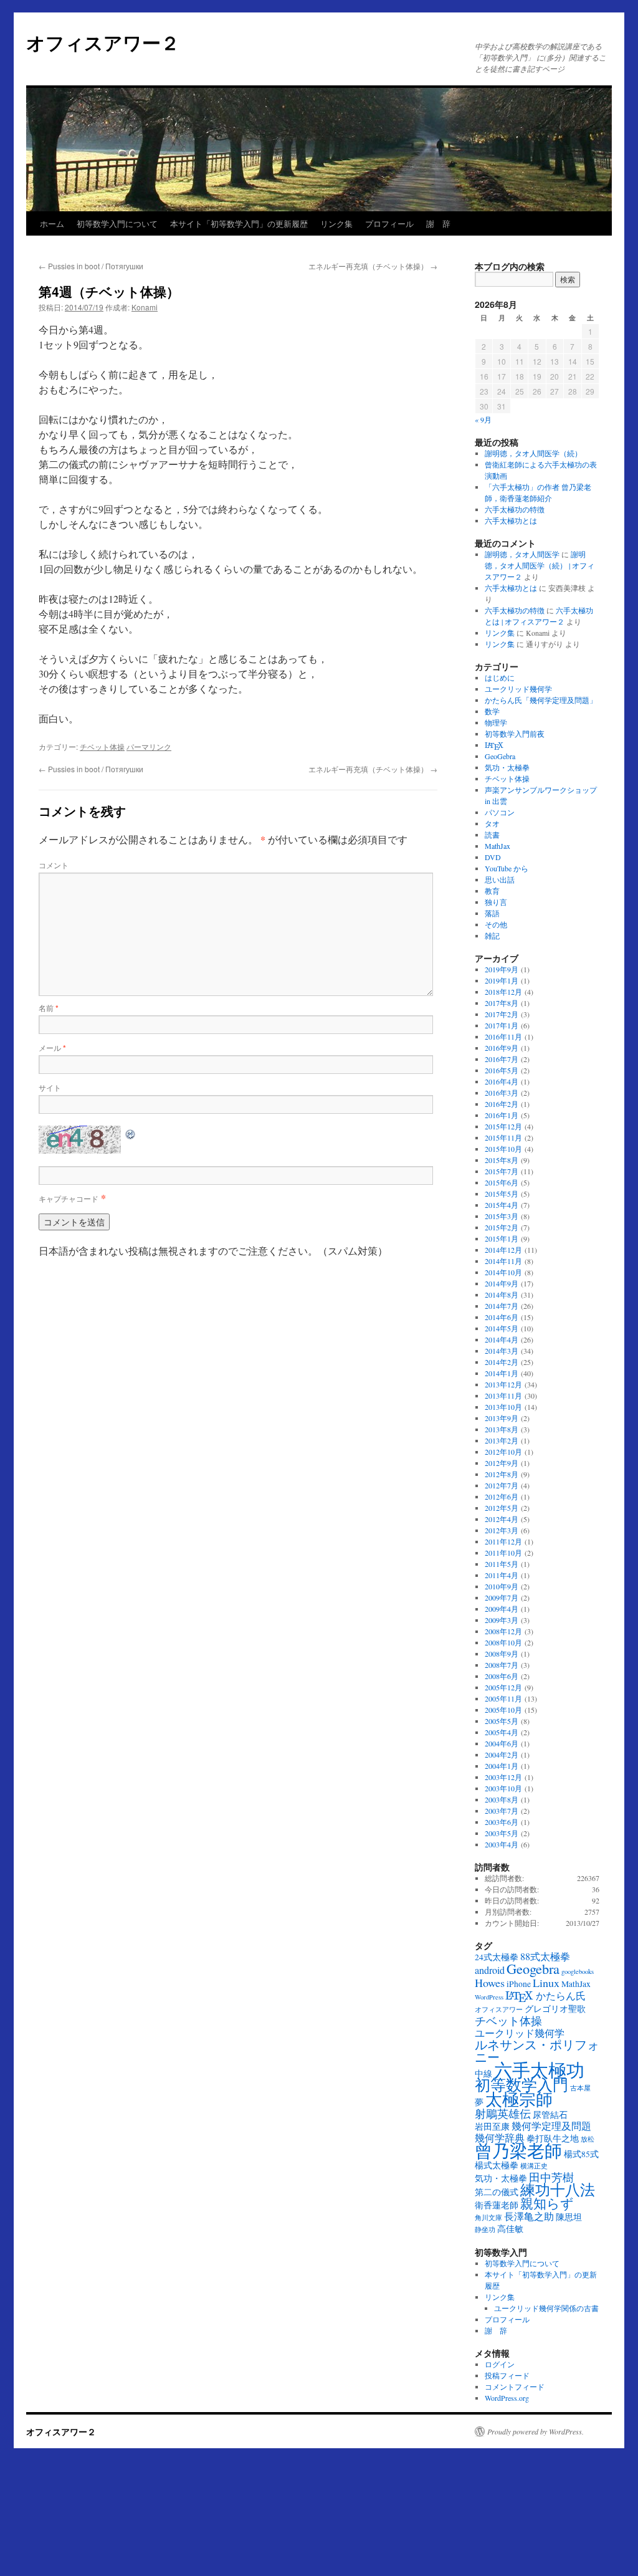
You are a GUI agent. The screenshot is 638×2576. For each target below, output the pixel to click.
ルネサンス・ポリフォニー (537, 2051)
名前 (49, 1008)
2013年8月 (502, 1429)
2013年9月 (502, 1418)
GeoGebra (500, 756)
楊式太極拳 (497, 2165)
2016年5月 (502, 1070)
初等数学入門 (521, 2085)
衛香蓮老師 (497, 2205)
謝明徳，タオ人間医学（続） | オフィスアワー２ (540, 565)
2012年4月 (502, 1519)
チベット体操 (102, 746)
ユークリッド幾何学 (518, 689)
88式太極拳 (545, 1956)
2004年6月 (502, 1743)
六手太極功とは (511, 520)
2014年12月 (503, 1250)
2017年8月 (502, 1003)
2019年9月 (502, 969)
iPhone (519, 1984)
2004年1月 (502, 1766)
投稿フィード (507, 2375)
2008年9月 (502, 1654)
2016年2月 (502, 1104)
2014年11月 (503, 1261)
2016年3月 (502, 1093)
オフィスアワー (499, 2009)
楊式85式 (581, 2154)
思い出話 (500, 879)
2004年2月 (502, 1755)
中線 (483, 2074)
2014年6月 (502, 1317)
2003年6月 (502, 1822)
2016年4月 (502, 1081)
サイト (50, 1087)
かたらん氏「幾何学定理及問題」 (541, 700)
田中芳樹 (551, 2177)
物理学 (496, 722)
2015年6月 (502, 1182)
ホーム (52, 223)
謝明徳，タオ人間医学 (522, 554)
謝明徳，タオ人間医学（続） (533, 453)
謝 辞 (438, 223)
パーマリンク (149, 746)
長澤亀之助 (529, 2216)
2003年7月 (502, 1811)
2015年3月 (502, 1216)
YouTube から (507, 868)
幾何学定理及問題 (551, 2126)
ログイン (500, 2364)
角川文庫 (488, 2218)
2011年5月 (502, 1564)
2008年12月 (503, 1631)
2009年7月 (502, 1597)
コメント (54, 865)
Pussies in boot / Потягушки (91, 266)
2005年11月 (503, 1698)
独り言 (496, 902)
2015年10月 (503, 1149)
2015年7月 (502, 1171)
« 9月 (483, 419)
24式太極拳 (497, 1957)
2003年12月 (503, 1777)
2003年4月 (502, 1844)
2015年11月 (503, 1137)
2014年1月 (502, 1373)
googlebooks (578, 1971)
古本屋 (580, 2088)
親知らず (547, 2203)
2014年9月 (502, 1283)
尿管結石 (550, 2115)
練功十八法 (558, 2190)
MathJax (498, 846)
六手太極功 (539, 2070)
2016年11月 (503, 1037)
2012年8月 (502, 1474)
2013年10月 (503, 1407)
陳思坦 (569, 2217)
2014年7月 (502, 1306)
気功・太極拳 (507, 767)
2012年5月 (502, 1508)
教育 (492, 891)
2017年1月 (502, 1025)
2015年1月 (502, 1238)
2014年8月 (502, 1295)
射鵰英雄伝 (503, 2114)
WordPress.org (507, 2398)
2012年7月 (502, 1485)
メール (52, 1047)
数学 (492, 711)
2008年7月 (502, 1665)
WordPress (489, 1997)
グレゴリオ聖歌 (555, 2009)
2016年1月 (502, 1115)
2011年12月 (503, 1541)
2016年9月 (502, 1048)
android (490, 1970)
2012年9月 (502, 1463)
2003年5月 (502, 1833)
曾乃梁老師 (518, 2150)
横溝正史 (534, 2166)
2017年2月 (502, 1014)
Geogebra (533, 1968)
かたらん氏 (561, 1996)
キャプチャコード (69, 1198)
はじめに (500, 678)
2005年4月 (502, 1732)
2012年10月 (503, 1452)
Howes (490, 1983)
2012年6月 (502, 1496)
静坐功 (485, 2229)
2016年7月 (502, 1059)
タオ (492, 823)
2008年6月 (502, 1676)
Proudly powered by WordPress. (536, 2431)
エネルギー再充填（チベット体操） (373, 266)
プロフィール (389, 223)
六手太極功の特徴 (515, 509)
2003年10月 (503, 1788)
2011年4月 (502, 1575)
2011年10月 (503, 1553)
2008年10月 (503, 1642)
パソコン (500, 812)
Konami (145, 307)
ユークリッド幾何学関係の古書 (546, 2308)
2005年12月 (503, 1687)
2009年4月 (502, 1609)
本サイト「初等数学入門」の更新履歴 (239, 223)
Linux (546, 1983)
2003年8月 (502, 1799)
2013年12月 (503, 1384)
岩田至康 (492, 2127)
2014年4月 (502, 1339)
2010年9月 (502, 1586)
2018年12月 (503, 992)
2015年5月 (502, 1194)
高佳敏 (510, 2229)
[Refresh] (131, 1133)
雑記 (492, 936)
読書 (492, 835)
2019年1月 (502, 980)
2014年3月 (502, 1351)
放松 (588, 2139)
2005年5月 (502, 1721)
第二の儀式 (497, 2192)
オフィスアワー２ (103, 42)
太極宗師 (519, 2099)
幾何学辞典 (500, 2138)
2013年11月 (503, 1396)
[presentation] (494, 746)
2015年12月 (503, 1126)
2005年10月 (503, 1710)
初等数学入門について (117, 223)
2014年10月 (503, 1272)
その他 (496, 924)
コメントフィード (515, 2387)
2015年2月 (502, 1227)
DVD (493, 857)
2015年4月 (502, 1205)
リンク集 (336, 223)
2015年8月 (502, 1160)
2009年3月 (502, 1620)
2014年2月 (502, 1362)
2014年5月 (502, 1328)
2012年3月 (502, 1530)
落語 (492, 913)
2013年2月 (502, 1440)
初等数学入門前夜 (515, 734)
